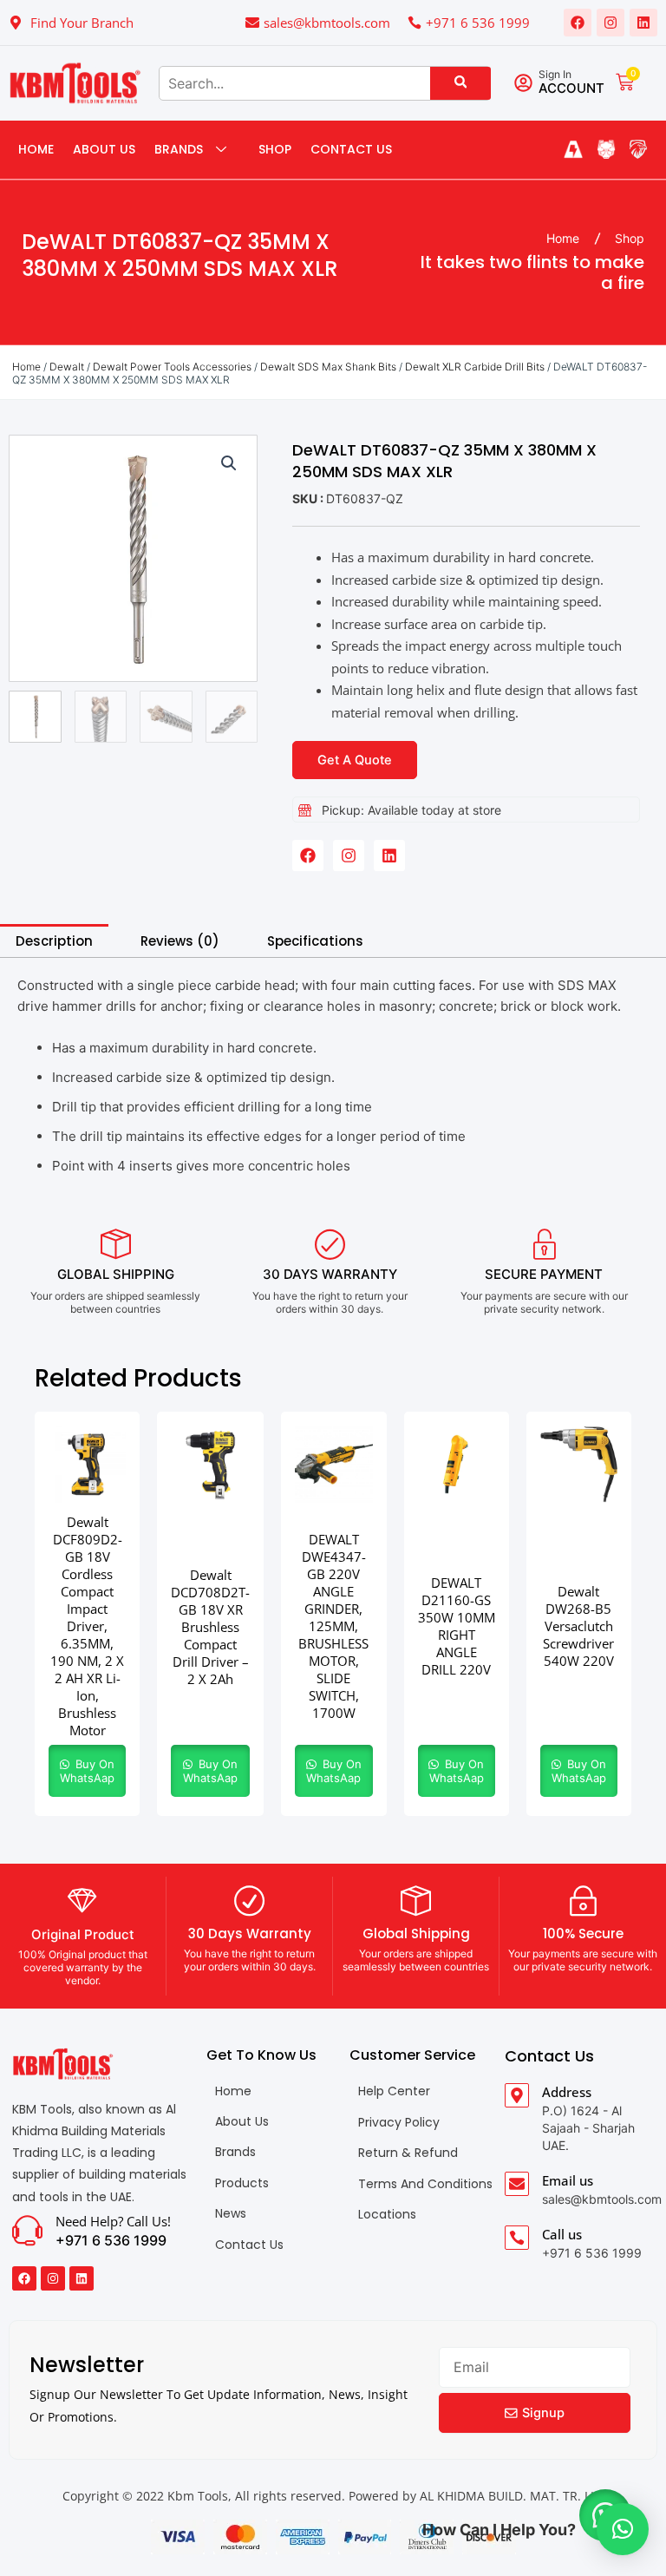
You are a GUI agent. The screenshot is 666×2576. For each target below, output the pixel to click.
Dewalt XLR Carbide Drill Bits (475, 367)
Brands (179, 149)
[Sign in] (523, 83)
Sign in (555, 74)
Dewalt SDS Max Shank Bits (328, 367)
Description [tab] (54, 941)
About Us (104, 149)
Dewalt (67, 367)
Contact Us (351, 149)
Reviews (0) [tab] (180, 941)
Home (36, 149)
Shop (275, 149)
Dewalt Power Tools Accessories (172, 367)
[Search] (460, 83)
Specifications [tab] (315, 941)
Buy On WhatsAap (87, 1771)
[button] (229, 463)
